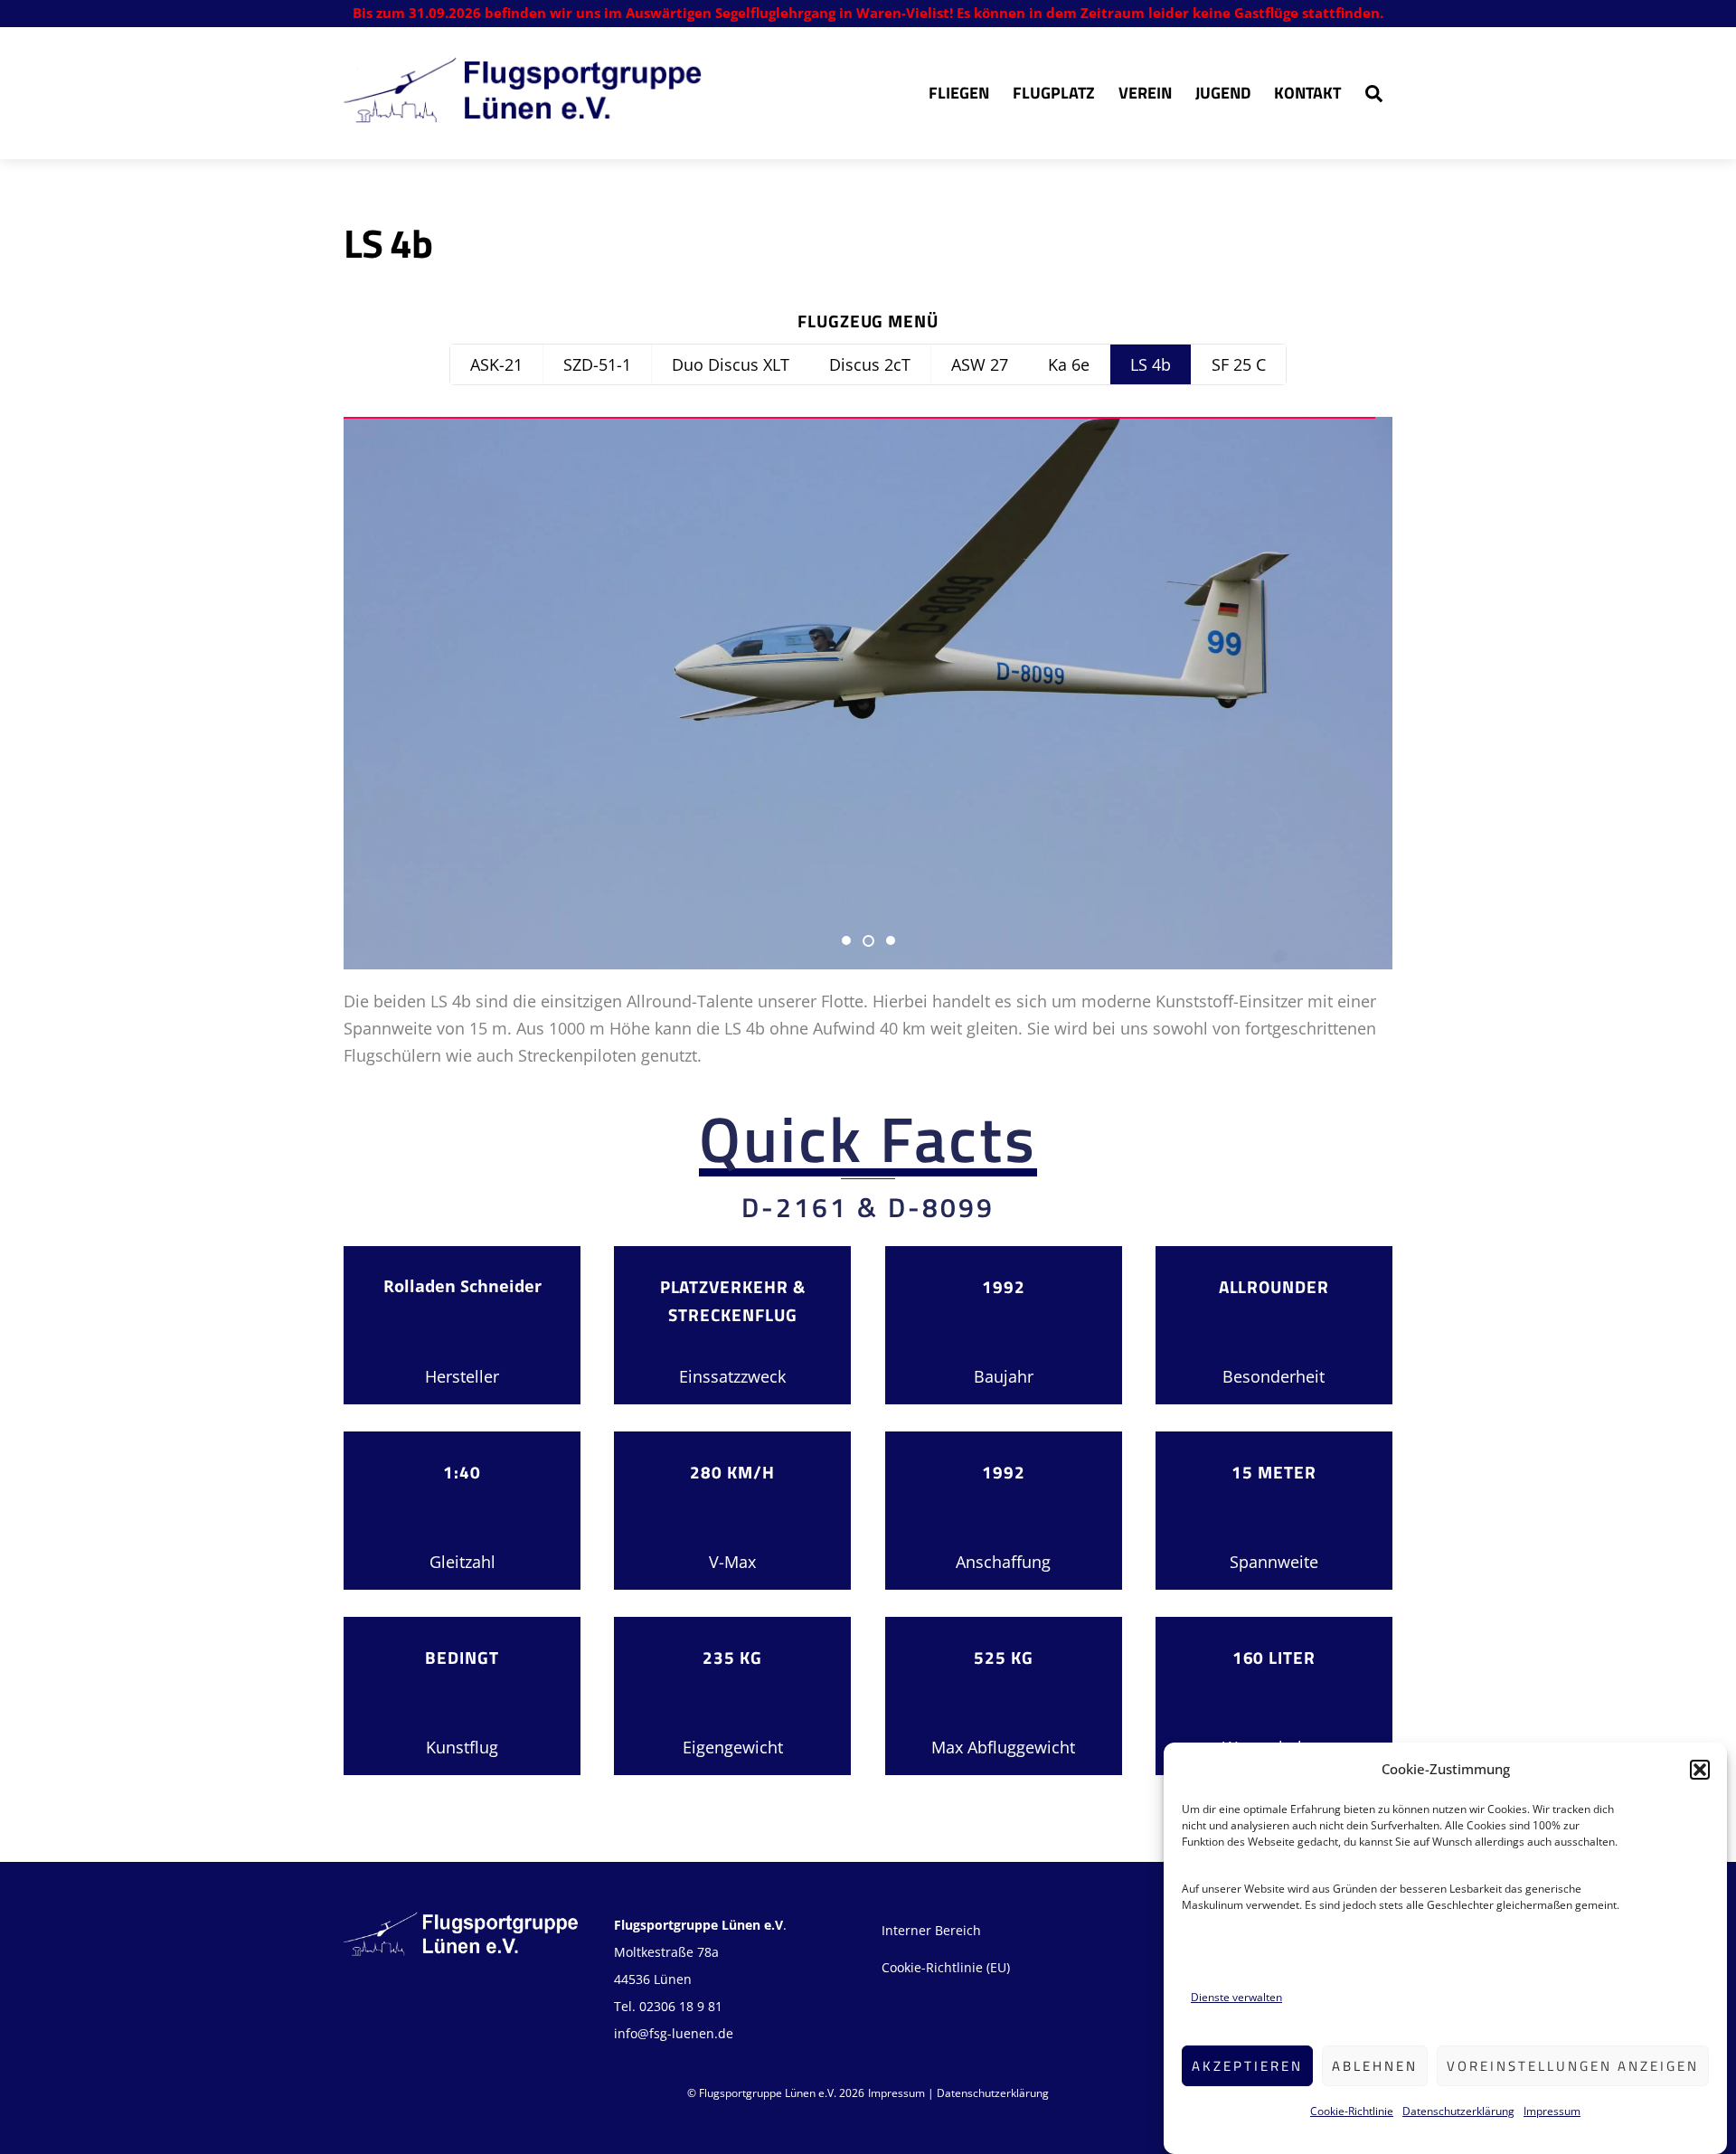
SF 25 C (1239, 364)
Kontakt (1307, 93)
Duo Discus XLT (731, 364)
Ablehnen (1375, 2066)
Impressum (1552, 2110)
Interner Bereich (931, 1930)
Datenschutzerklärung (1458, 2110)
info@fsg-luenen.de (674, 2033)
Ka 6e (1069, 364)
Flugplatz (1054, 93)
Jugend (1223, 93)
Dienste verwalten (1236, 1998)
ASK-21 (496, 364)
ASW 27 (980, 364)
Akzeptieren (1247, 2066)
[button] (1700, 1770)
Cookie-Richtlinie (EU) (946, 1967)
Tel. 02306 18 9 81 (668, 2006)
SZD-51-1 (597, 364)
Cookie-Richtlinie (1352, 2110)
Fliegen (959, 93)
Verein (1145, 93)
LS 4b (1151, 364)
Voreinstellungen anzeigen (1573, 2066)
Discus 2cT (870, 364)
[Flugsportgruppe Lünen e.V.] (524, 113)
